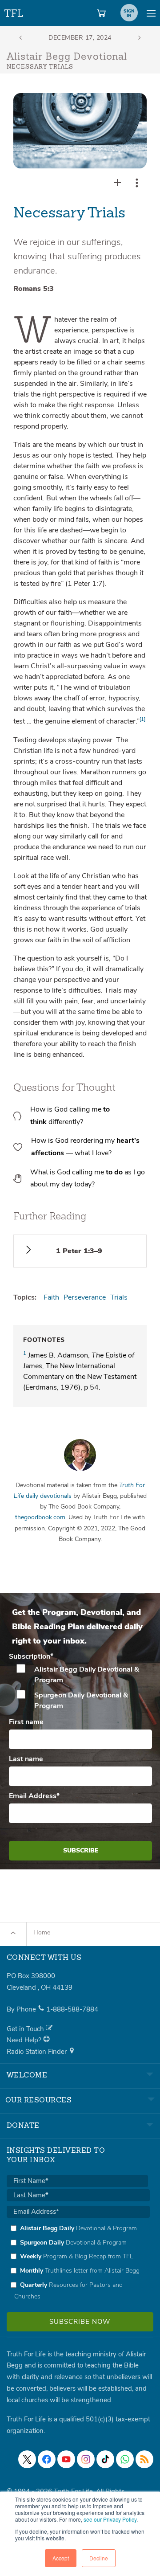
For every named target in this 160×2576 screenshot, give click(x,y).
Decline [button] (99, 2558)
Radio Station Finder (38, 2052)
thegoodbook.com (40, 1517)
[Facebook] (47, 2459)
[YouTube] (66, 2459)
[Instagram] (86, 2459)
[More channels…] (144, 2459)
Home (42, 1932)
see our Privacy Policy (110, 2519)
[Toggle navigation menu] (151, 13)
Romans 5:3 (34, 289)
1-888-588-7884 (72, 2009)
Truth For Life (14, 11)
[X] (27, 2459)
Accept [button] (61, 2558)
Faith (51, 1297)
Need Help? (25, 2040)
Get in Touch (26, 2029)
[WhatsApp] (125, 2459)
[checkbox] (80, 1688)
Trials (119, 1297)
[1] (142, 719)
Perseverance (85, 1297)
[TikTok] (105, 2459)
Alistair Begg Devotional (67, 57)
